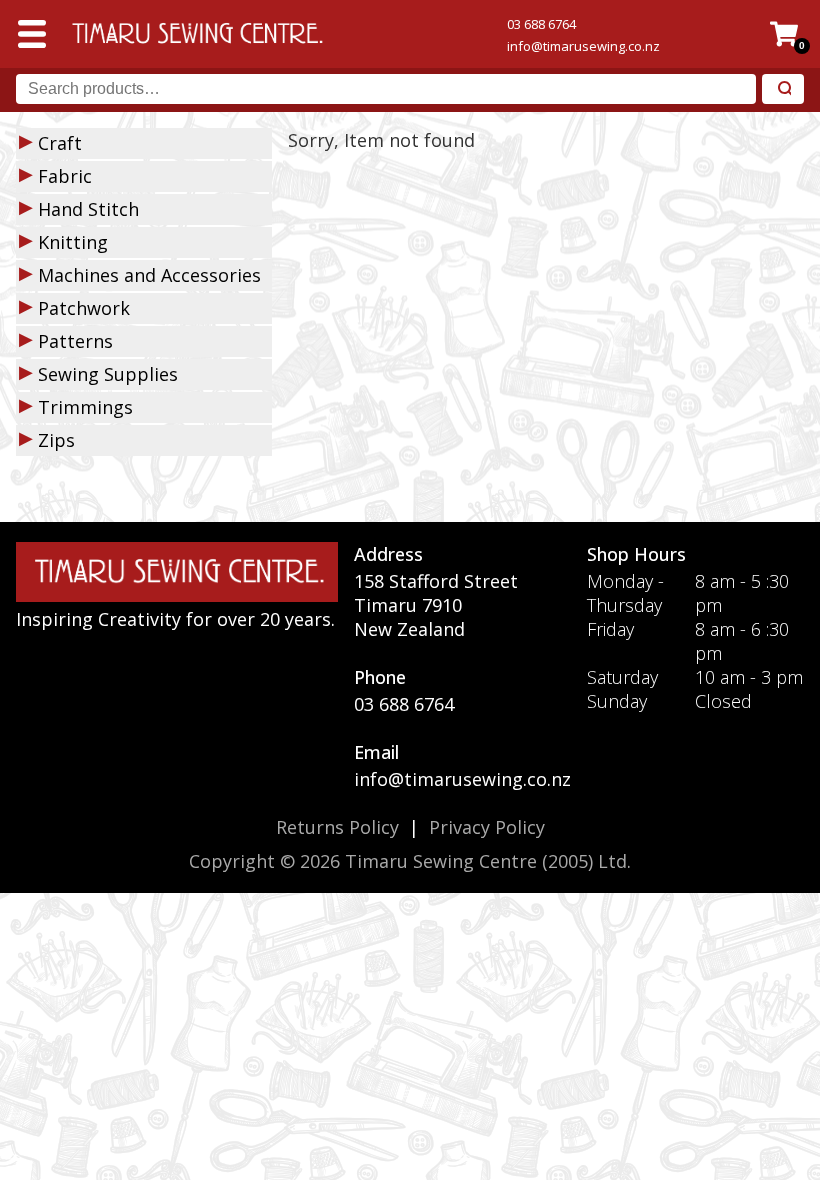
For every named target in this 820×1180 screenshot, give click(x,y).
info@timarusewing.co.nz (583, 46)
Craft (60, 143)
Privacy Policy (487, 827)
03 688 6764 (541, 24)
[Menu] (32, 34)
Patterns (75, 341)
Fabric (65, 176)
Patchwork (84, 308)
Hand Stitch (88, 209)
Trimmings (85, 407)
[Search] (783, 89)
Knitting (73, 242)
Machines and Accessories (149, 275)
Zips (56, 440)
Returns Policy (337, 827)
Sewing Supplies (108, 374)
